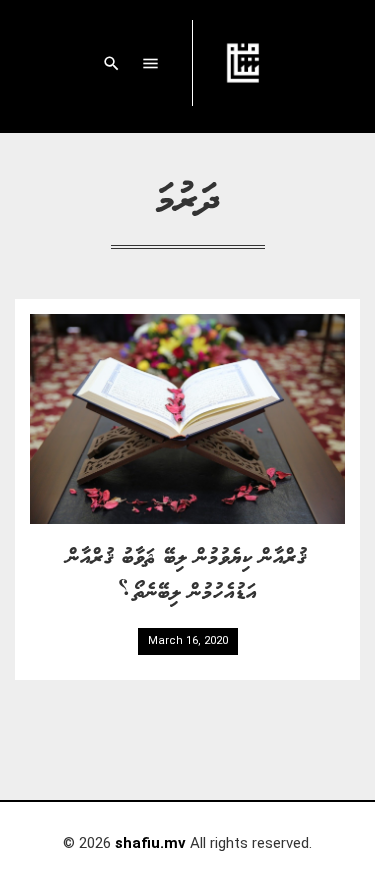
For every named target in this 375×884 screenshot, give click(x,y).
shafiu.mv (150, 843)
